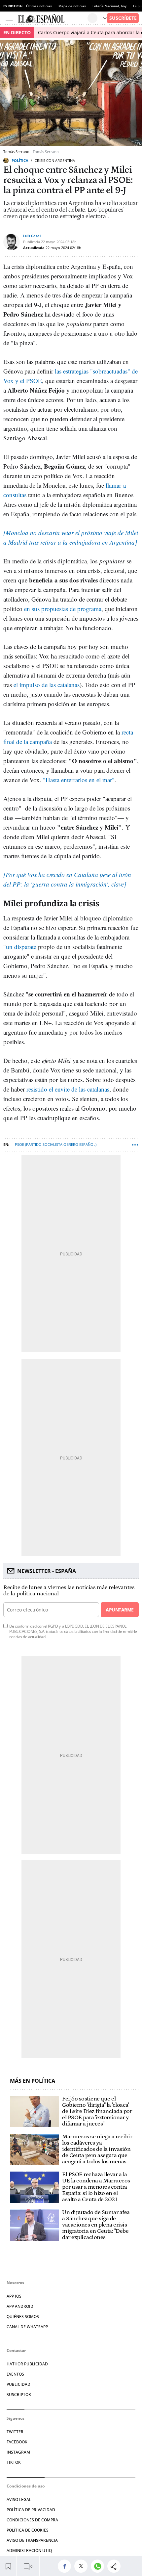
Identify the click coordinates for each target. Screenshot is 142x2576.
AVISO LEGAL (19, 2499)
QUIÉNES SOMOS (23, 2317)
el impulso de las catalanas (47, 685)
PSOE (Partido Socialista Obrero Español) (56, 1144)
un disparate (21, 947)
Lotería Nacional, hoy (109, 6)
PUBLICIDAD (18, 2384)
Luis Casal (32, 236)
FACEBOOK (17, 2442)
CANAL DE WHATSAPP (27, 2327)
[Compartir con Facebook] (66, 2566)
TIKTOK (14, 2462)
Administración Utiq (29, 2550)
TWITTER (15, 2432)
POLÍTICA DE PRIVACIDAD (31, 2510)
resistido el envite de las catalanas (68, 1089)
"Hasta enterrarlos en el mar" (79, 780)
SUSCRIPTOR (19, 2395)
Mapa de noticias (72, 6)
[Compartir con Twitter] (83, 2566)
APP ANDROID (20, 2306)
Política (20, 160)
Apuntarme (120, 1610)
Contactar (16, 2350)
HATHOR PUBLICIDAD (27, 2364)
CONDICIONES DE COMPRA (32, 2520)
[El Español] (53, 18)
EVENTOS (15, 2374)
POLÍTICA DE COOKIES (28, 2530)
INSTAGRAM (18, 2452)
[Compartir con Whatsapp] (99, 2566)
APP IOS (14, 2296)
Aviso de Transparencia (32, 2540)
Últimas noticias (39, 6)
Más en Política (33, 2081)
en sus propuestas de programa (63, 609)
